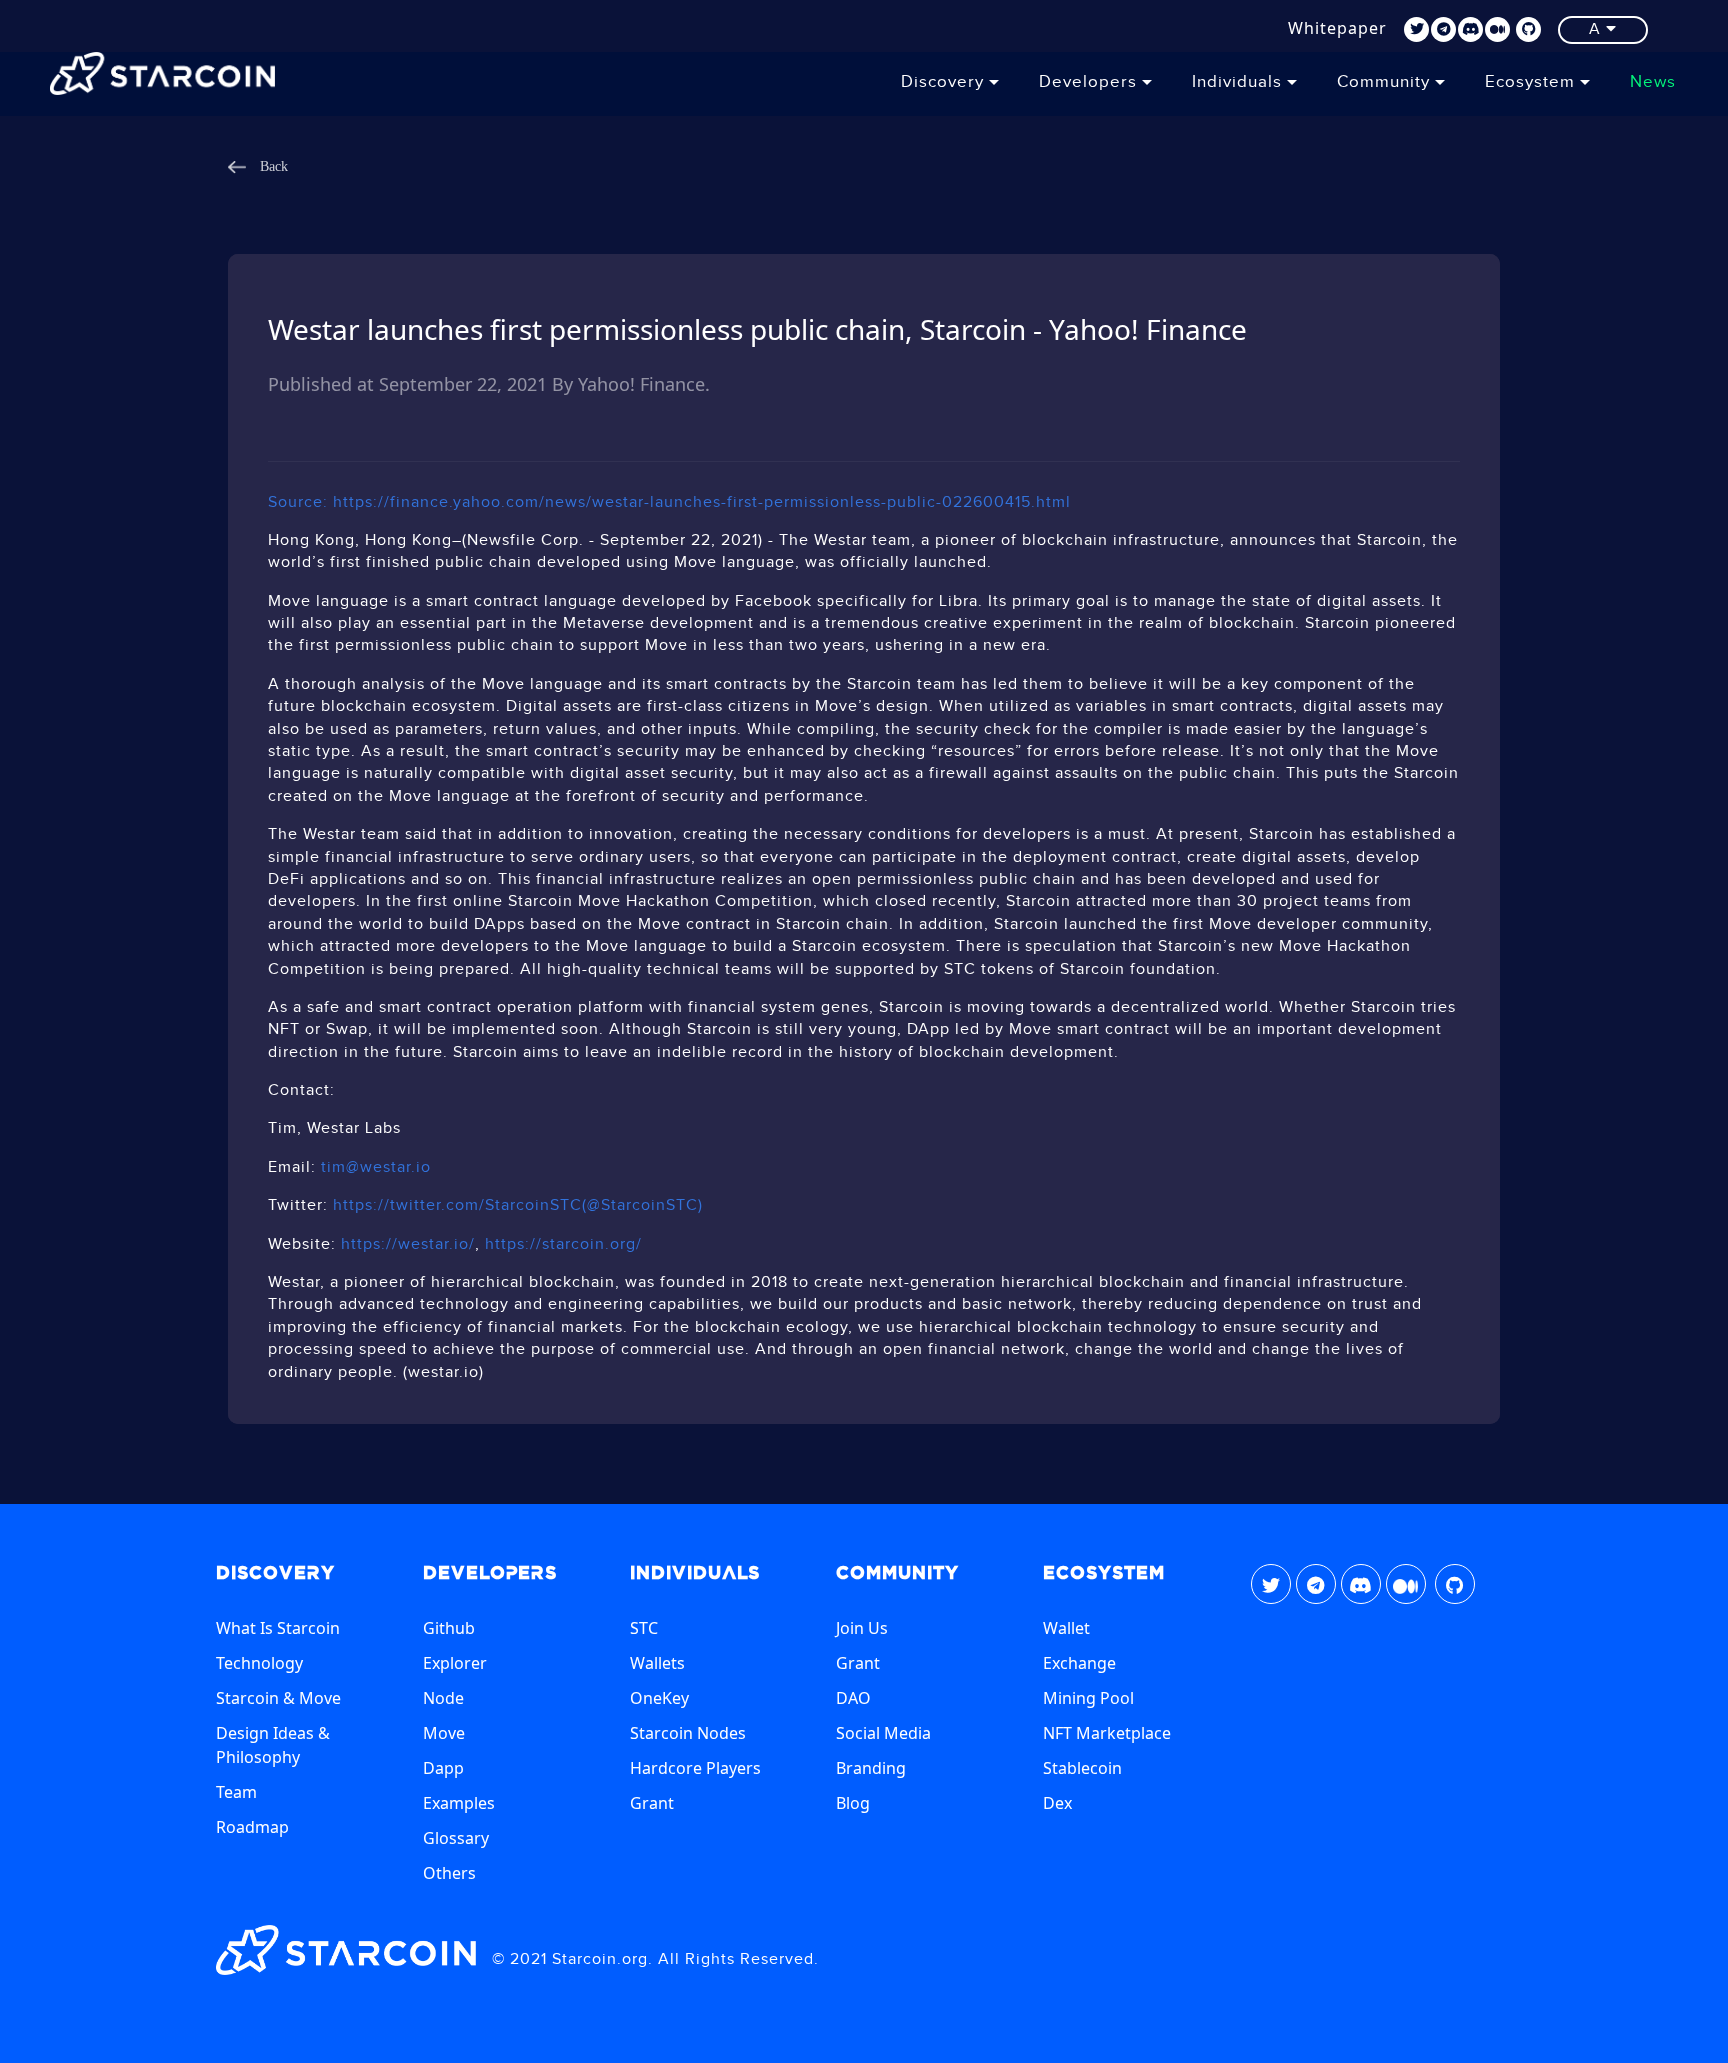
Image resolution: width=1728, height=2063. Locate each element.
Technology (259, 1663)
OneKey (659, 1698)
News (1653, 82)
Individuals (1239, 82)
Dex (1057, 1803)
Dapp (443, 1768)
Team (236, 1792)
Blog (853, 1803)
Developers (1090, 82)
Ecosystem (1532, 82)
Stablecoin (1082, 1768)
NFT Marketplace (1107, 1733)
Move (444, 1733)
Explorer (455, 1663)
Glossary (456, 1838)
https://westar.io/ (408, 1244)
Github (449, 1628)
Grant (652, 1803)
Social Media (883, 1733)
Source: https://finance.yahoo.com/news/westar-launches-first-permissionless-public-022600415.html (669, 502)
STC (644, 1628)
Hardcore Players (695, 1768)
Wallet (1066, 1628)
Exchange (1079, 1663)
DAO (853, 1698)
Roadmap (252, 1827)
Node (443, 1698)
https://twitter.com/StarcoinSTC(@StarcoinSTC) (518, 1205)
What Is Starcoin (278, 1628)
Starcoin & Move (278, 1698)
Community (1386, 82)
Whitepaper (1337, 28)
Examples (459, 1803)
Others (449, 1873)
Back (272, 167)
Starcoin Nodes (688, 1733)
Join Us (862, 1628)
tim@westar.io (376, 1167)
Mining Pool (1088, 1698)
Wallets (657, 1663)
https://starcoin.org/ (563, 1244)
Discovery (945, 82)
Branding (871, 1768)
